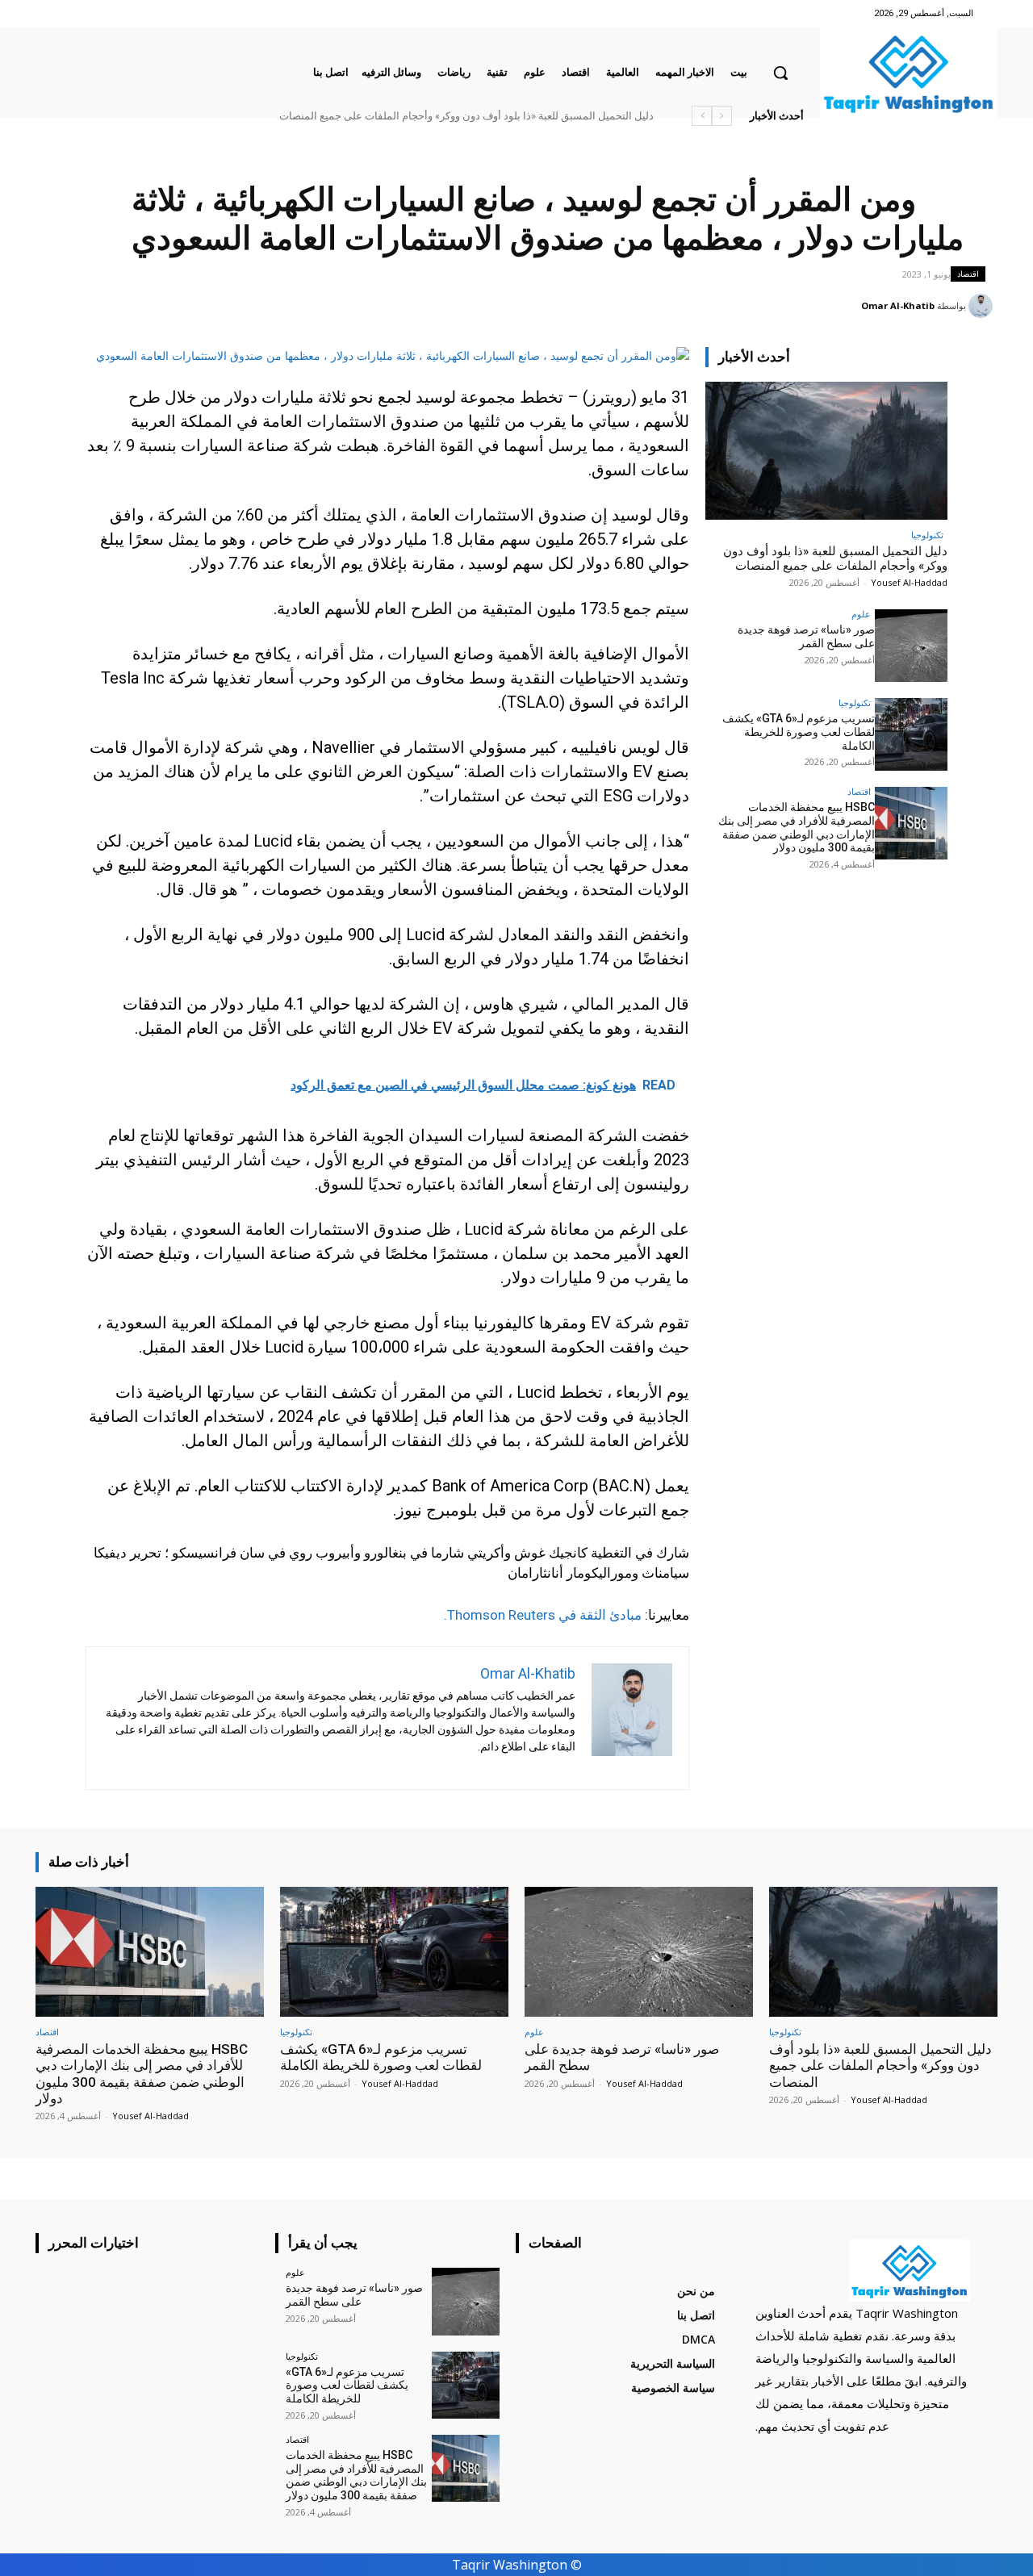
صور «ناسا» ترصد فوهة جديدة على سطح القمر (806, 636)
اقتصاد (968, 274)
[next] (702, 116)
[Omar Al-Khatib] (983, 306)
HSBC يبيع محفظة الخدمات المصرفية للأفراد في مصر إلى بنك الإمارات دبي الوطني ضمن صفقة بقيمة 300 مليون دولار (797, 827)
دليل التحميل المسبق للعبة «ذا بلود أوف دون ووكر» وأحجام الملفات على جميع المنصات (466, 116)
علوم (861, 614)
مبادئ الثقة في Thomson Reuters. (543, 1615)
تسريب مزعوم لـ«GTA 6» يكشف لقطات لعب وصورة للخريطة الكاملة (799, 732)
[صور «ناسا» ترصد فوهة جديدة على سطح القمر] (911, 646)
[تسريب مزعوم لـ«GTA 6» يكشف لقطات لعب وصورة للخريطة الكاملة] (911, 734)
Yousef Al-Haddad (909, 582)
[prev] (722, 116)
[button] (780, 73)
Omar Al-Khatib (898, 305)
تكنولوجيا (927, 535)
